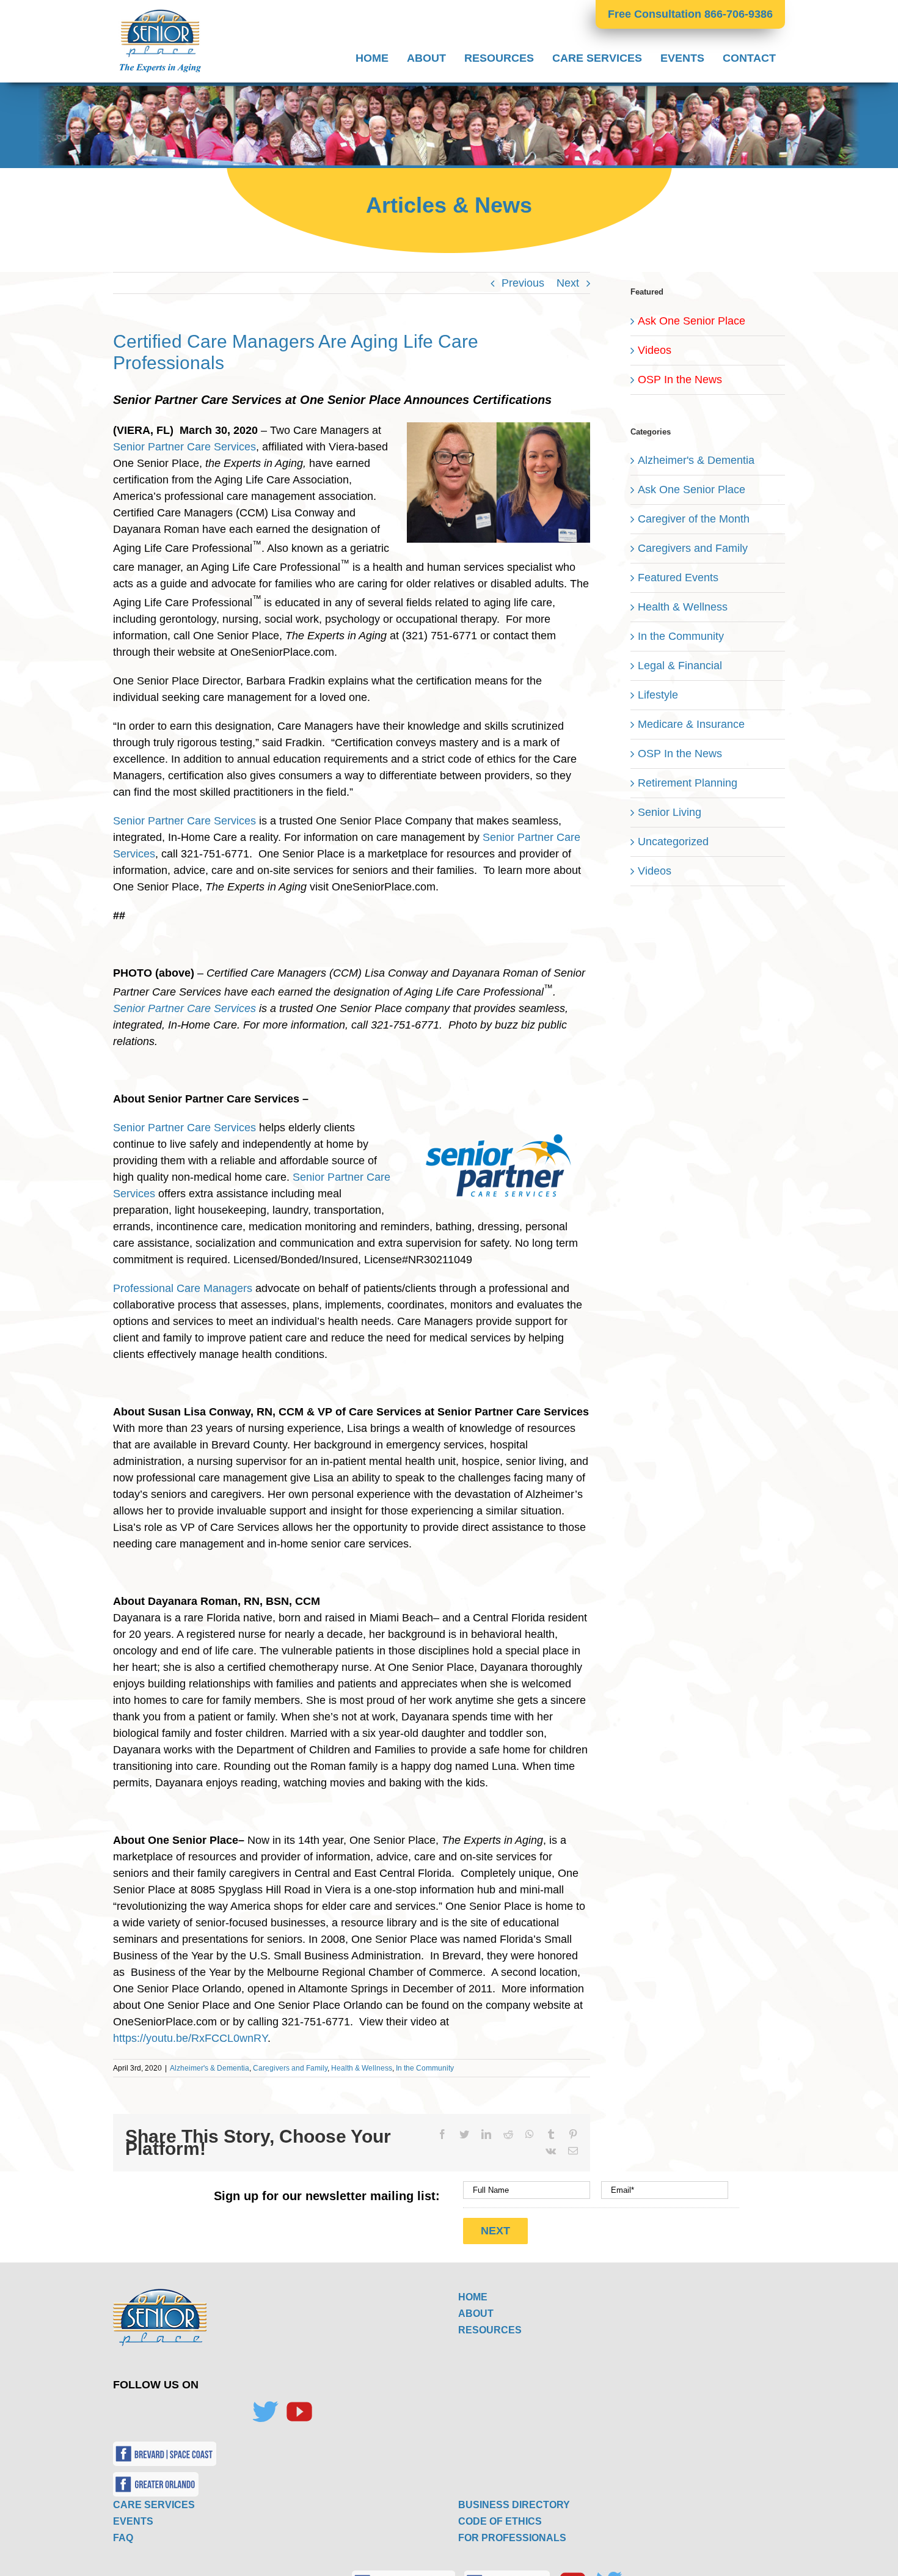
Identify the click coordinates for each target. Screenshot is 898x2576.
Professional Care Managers (183, 1288)
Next (568, 283)
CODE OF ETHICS (500, 2521)
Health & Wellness (362, 2068)
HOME (473, 2297)
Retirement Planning (688, 783)
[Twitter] (265, 2412)
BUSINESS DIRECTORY (514, 2505)
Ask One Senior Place (692, 321)
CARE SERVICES (154, 2505)
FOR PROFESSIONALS (512, 2538)
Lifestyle (658, 695)
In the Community (425, 2068)
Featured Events (678, 578)
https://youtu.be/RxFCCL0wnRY (190, 2038)
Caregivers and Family (290, 2068)
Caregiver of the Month (694, 519)
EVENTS (133, 2521)
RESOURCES (490, 2330)
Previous (523, 283)
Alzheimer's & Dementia (210, 2068)
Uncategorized (673, 842)
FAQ (123, 2538)
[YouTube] (299, 2412)
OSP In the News (680, 380)
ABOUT (476, 2314)
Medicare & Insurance (691, 724)
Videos (655, 350)
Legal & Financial (680, 666)
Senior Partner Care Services (184, 447)
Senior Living (670, 812)
